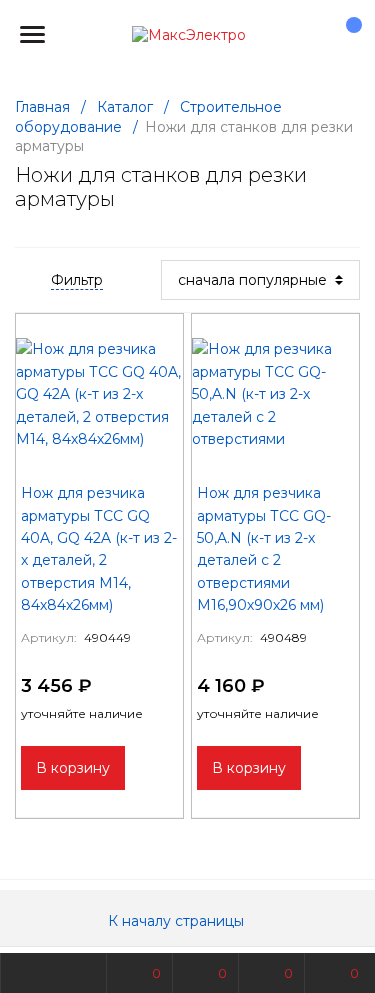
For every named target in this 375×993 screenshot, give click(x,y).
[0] (344, 35)
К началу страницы (178, 921)
